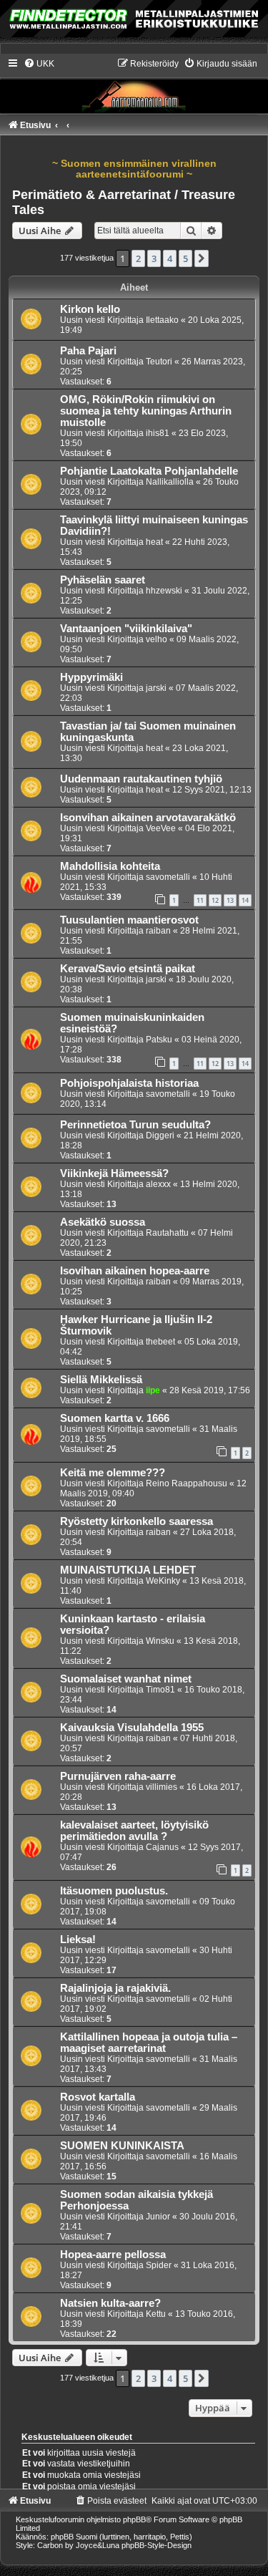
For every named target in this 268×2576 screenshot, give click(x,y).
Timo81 (160, 1690)
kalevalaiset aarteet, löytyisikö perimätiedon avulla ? (134, 1831)
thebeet (160, 1342)
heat (154, 542)
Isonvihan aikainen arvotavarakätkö (148, 818)
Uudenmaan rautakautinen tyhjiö (141, 779)
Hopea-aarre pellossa (113, 2255)
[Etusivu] (134, 85)
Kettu (156, 2314)
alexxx (158, 1184)
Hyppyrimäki (91, 677)
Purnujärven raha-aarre (118, 1776)
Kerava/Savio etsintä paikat (128, 969)
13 (230, 900)
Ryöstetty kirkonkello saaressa (137, 1521)
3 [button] (154, 258)
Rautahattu (167, 1233)
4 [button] (170, 258)
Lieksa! (78, 1940)
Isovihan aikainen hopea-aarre (135, 1271)
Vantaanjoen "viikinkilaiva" (126, 629)
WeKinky (163, 1581)
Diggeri (160, 1136)
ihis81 (158, 433)
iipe (153, 1390)
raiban (158, 931)
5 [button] (185, 258)
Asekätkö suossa (103, 1222)
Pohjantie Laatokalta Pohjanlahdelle (149, 471)
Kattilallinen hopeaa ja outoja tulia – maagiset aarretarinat (149, 2043)
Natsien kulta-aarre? (110, 2303)
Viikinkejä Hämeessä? (114, 1173)
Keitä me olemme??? (113, 1473)
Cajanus (162, 1847)
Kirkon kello (90, 309)
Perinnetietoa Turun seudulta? (135, 1125)
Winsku (160, 1641)
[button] (202, 258)
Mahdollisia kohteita (110, 866)
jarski (156, 688)
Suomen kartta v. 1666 (115, 1418)
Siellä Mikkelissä (101, 1380)
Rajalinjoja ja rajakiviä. (115, 1988)
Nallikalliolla (170, 482)
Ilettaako (162, 320)
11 (200, 900)
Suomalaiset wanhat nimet (126, 1679)
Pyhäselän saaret (103, 580)
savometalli (168, 877)
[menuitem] (39, 64)
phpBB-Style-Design (157, 2545)
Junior (158, 2217)
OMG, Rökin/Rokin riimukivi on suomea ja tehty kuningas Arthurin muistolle (146, 411)
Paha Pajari (88, 351)
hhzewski (164, 591)
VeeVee (161, 828)
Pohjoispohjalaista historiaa (129, 1083)
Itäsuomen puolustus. (114, 1891)
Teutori (159, 362)
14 (245, 900)
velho (157, 639)
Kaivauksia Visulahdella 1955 (132, 1728)
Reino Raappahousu (187, 1483)
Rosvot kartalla (98, 2097)
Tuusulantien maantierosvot (129, 920)
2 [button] (138, 258)
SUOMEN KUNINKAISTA (122, 2146)
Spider (159, 2265)
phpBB (134, 2519)
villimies (162, 1787)
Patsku (159, 1040)
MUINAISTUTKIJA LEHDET (128, 1570)
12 (215, 900)
